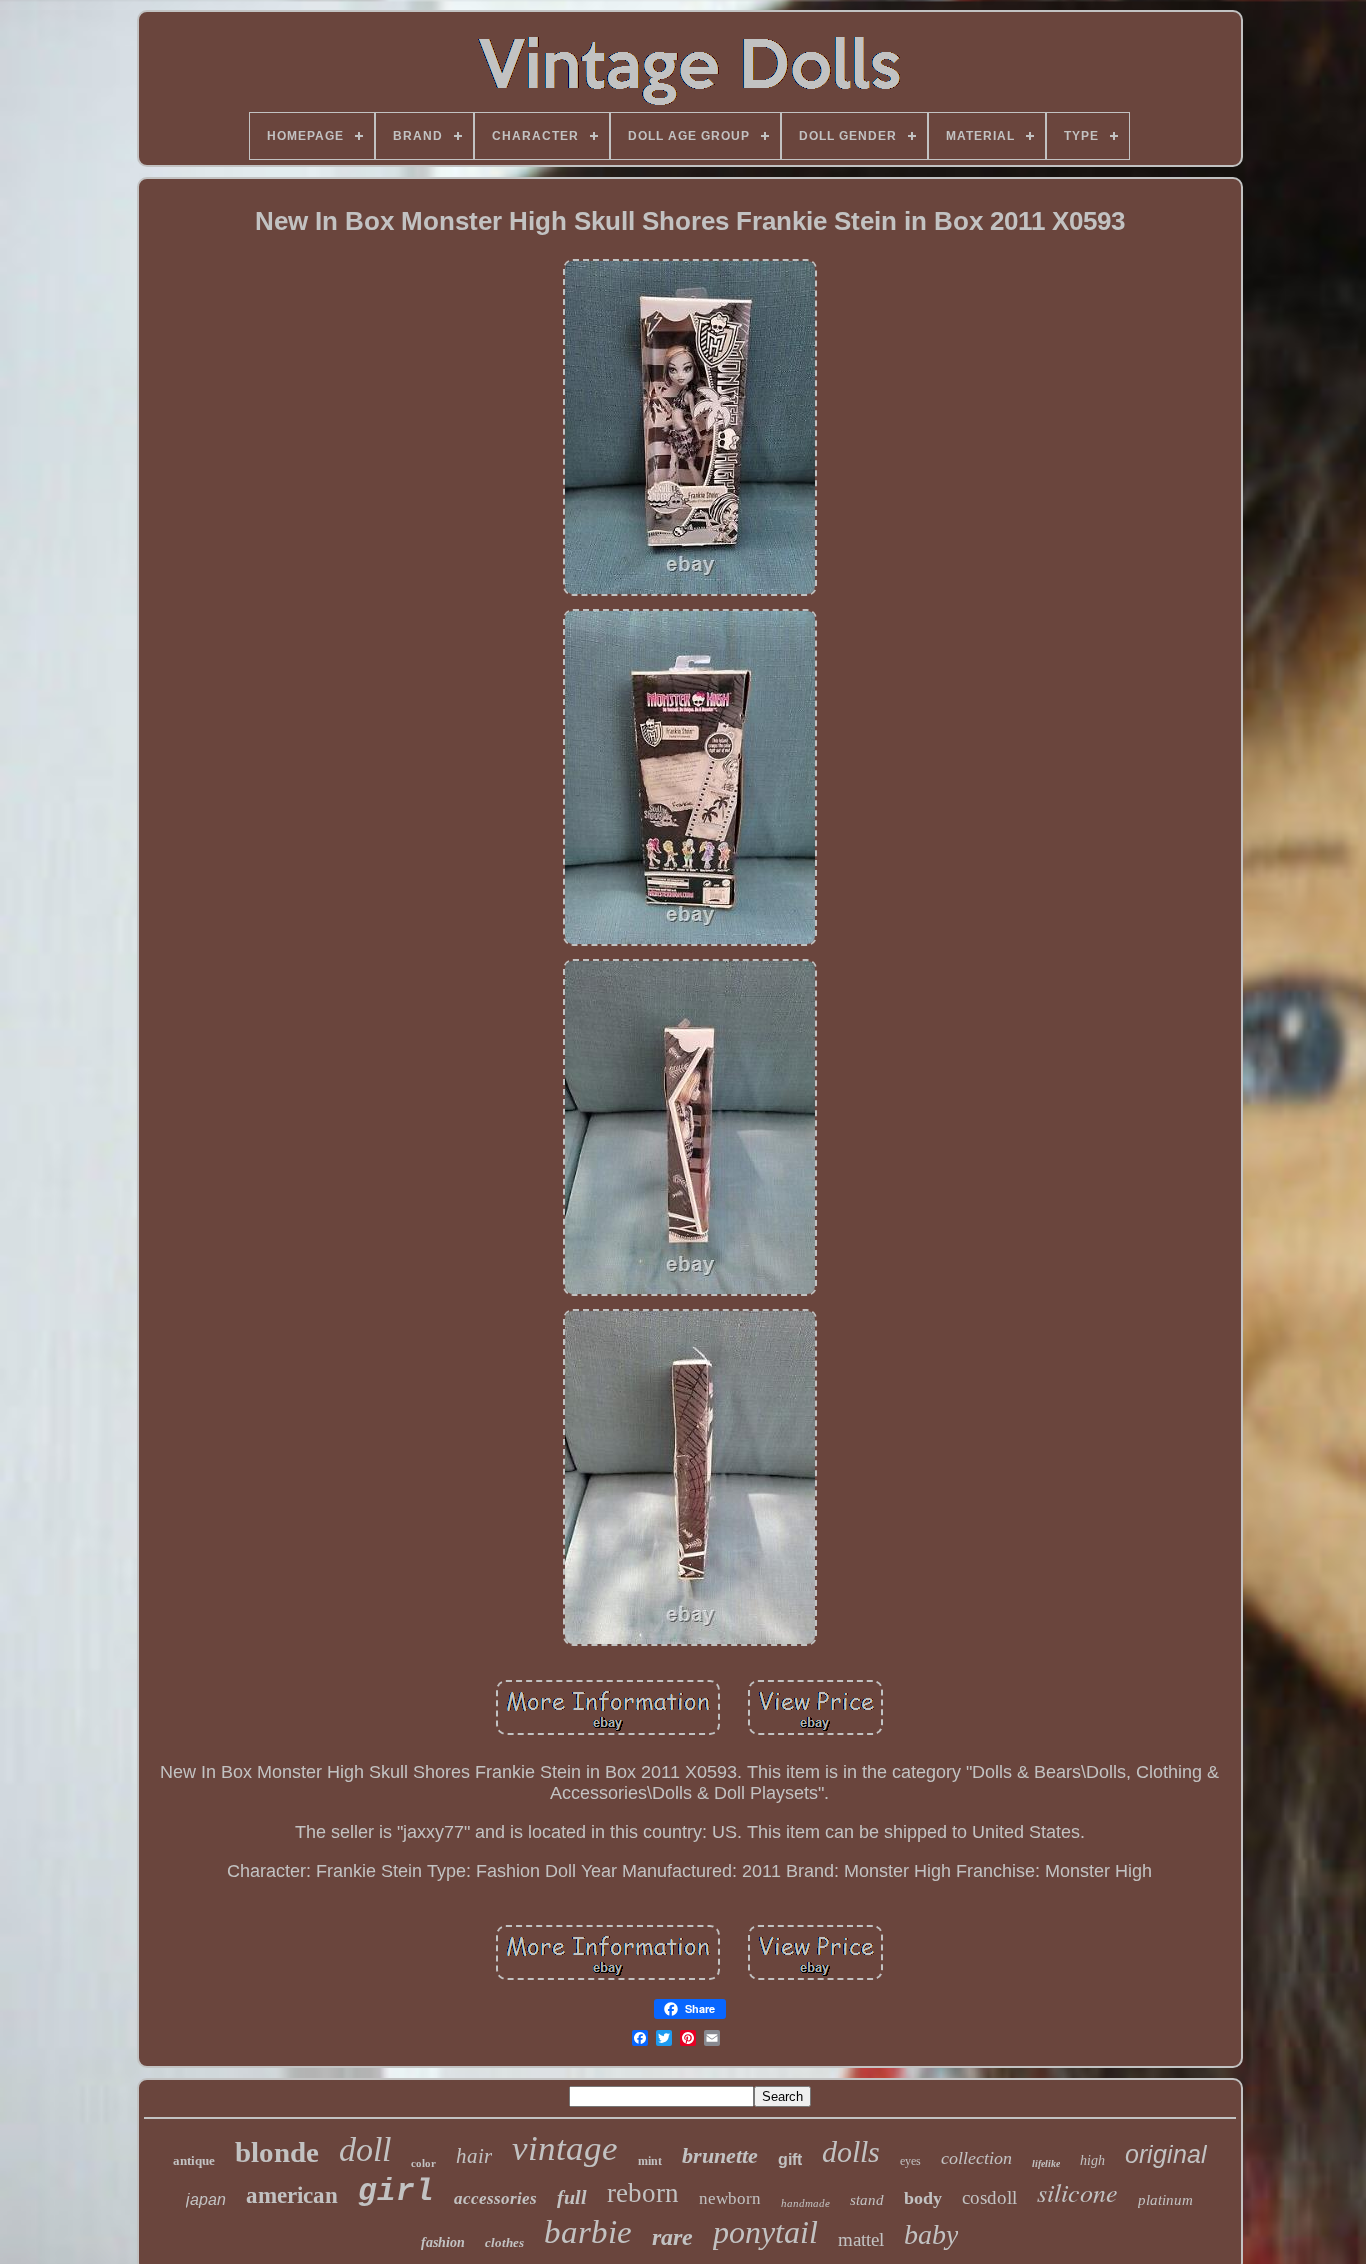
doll (365, 2149)
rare (672, 2237)
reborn (643, 2193)
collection (976, 2158)
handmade (805, 2203)
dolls (851, 2151)
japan (206, 2199)
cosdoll (989, 2197)
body (923, 2198)
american (292, 2195)
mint (650, 2161)
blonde (277, 2152)
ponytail (765, 2232)
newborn (730, 2198)
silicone (1077, 2191)
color (423, 2163)
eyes (910, 2161)
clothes (504, 2242)
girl (396, 2191)
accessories (495, 2198)
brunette (720, 2155)
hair (474, 2156)
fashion (443, 2242)
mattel (861, 2239)
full (572, 2197)
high (1092, 2160)
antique (194, 2160)
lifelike (1046, 2163)
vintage (565, 2148)
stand (867, 2200)
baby (931, 2234)
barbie (588, 2232)
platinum (1165, 2200)
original (1166, 2154)
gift (790, 2159)
